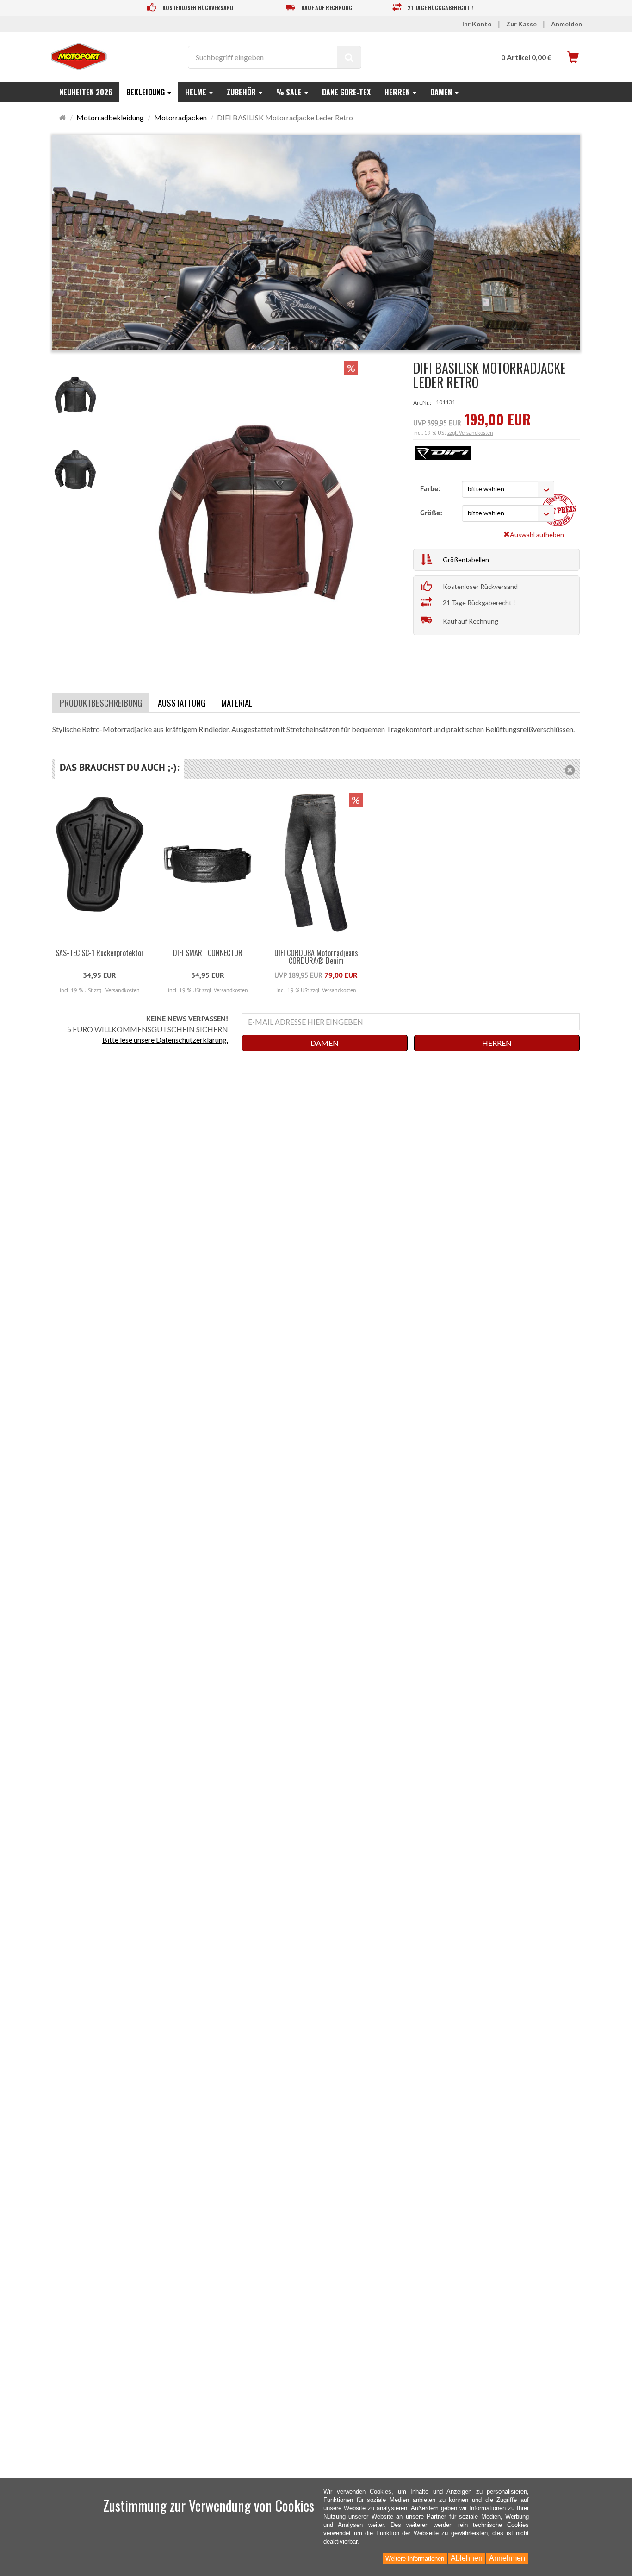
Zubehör (242, 92)
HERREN (497, 1043)
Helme (197, 92)
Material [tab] (237, 702)
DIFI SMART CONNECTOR (208, 953)
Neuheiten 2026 (86, 92)
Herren (398, 92)
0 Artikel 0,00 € (526, 57)
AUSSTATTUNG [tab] (182, 702)
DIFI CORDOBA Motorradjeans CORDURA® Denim (316, 957)
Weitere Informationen (415, 2559)
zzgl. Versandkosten (470, 433)
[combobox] (508, 489)
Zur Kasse (521, 24)
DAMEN (325, 1043)
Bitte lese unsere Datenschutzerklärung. (165, 1040)
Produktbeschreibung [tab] (101, 702)
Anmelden (567, 24)
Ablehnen (467, 2558)
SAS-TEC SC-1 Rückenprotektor (100, 953)
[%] (256, 663)
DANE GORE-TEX (346, 92)
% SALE (290, 92)
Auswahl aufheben (537, 535)
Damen (442, 92)
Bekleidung (146, 92)
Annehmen (507, 2558)
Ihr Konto (477, 24)
